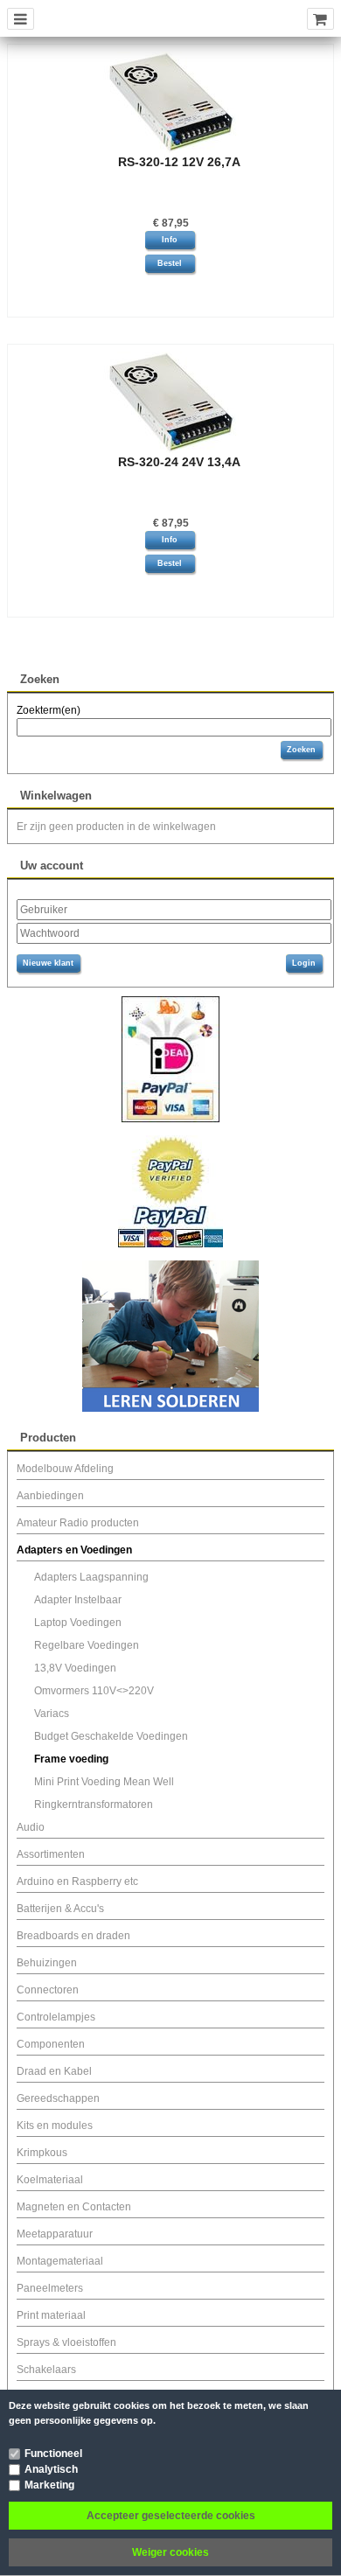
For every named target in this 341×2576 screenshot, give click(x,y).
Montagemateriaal (60, 2261)
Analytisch (51, 2469)
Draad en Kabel (54, 2071)
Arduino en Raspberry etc (77, 1881)
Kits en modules (55, 2126)
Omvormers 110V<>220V (94, 1691)
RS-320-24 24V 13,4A (179, 462)
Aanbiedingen (50, 1496)
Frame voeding (71, 1759)
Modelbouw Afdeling (65, 1469)
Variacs (52, 1714)
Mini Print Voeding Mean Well (104, 1782)
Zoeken (301, 750)
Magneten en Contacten (74, 2207)
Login (304, 963)
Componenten (51, 2044)
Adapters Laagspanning (91, 1577)
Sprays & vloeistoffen (66, 2342)
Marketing (49, 2485)
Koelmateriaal (50, 2180)
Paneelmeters (50, 2288)
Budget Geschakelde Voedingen (111, 1736)
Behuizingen (47, 1963)
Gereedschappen (58, 2098)
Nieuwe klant (48, 963)
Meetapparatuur (55, 2234)
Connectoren (48, 1990)
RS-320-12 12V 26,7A (179, 162)
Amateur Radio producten (78, 1523)
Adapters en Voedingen (74, 1550)
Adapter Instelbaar (78, 1600)
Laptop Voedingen (78, 1623)
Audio (31, 1827)
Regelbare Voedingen (87, 1645)
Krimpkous (42, 2153)
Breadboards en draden (73, 1936)
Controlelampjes (56, 2017)
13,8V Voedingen (75, 1668)
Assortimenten (51, 1854)
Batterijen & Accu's (60, 1909)
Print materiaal (51, 2315)
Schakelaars (46, 2370)
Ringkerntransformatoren (94, 1805)
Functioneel (53, 2454)
